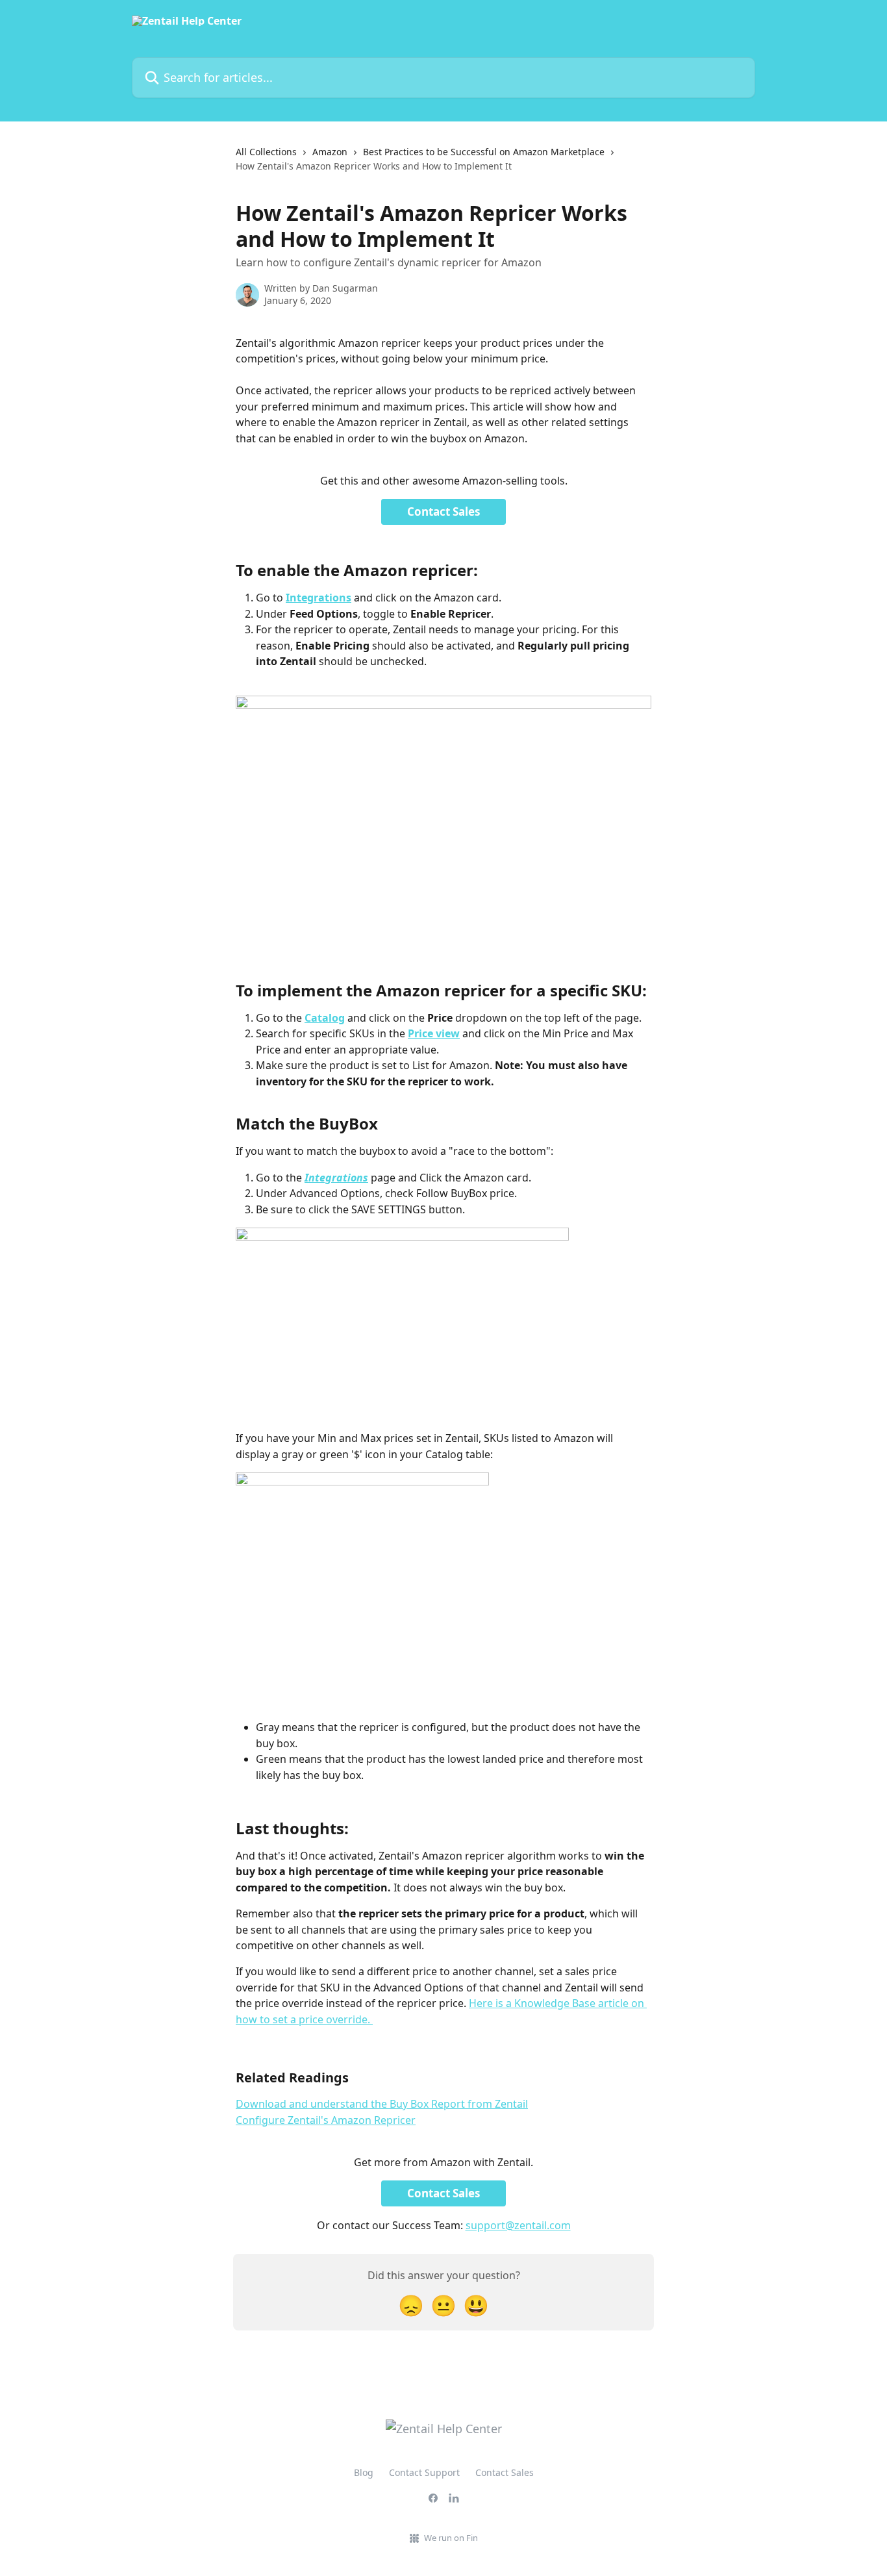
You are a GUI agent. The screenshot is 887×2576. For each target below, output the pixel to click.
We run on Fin (451, 2538)
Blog (364, 2472)
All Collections (266, 152)
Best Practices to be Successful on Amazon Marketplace (484, 152)
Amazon (330, 152)
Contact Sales (443, 511)
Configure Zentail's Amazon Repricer (326, 2120)
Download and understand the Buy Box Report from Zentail (382, 2104)
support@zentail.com (518, 2225)
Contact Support (424, 2472)
